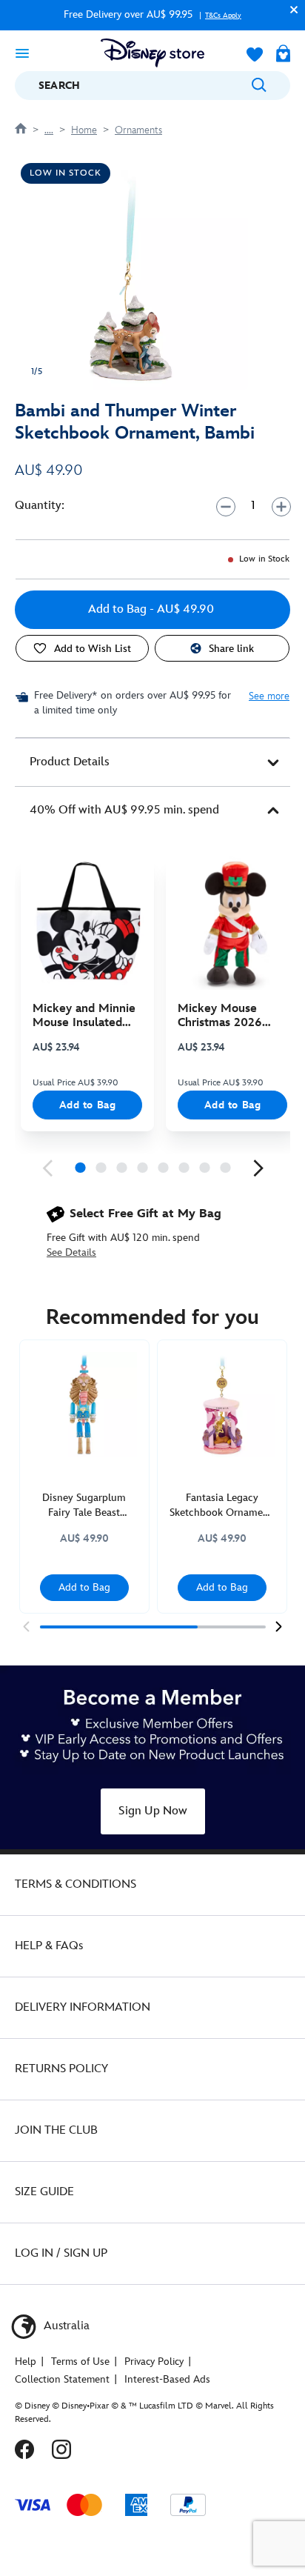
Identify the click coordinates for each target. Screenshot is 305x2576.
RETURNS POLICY (61, 2069)
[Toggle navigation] (22, 53)
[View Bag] (283, 55)
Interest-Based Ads (167, 2379)
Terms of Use (80, 2362)
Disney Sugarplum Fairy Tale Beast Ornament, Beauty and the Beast (84, 1506)
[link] (47, 1168)
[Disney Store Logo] (152, 53)
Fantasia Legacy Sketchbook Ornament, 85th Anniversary (222, 1506)
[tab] (152, 762)
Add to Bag (88, 1105)
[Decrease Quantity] (225, 506)
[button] (290, 9)
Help (26, 2362)
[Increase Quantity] (281, 506)
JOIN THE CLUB (56, 2130)
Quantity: (40, 506)
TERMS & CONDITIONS (76, 1884)
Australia (65, 2326)
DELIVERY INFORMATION (83, 2007)
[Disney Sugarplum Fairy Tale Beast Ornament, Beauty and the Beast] (84, 1405)
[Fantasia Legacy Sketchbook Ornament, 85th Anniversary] (222, 1405)
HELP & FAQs (49, 1946)
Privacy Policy (154, 2362)
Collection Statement (62, 2379)
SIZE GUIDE (44, 2192)
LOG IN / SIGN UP (61, 2253)
